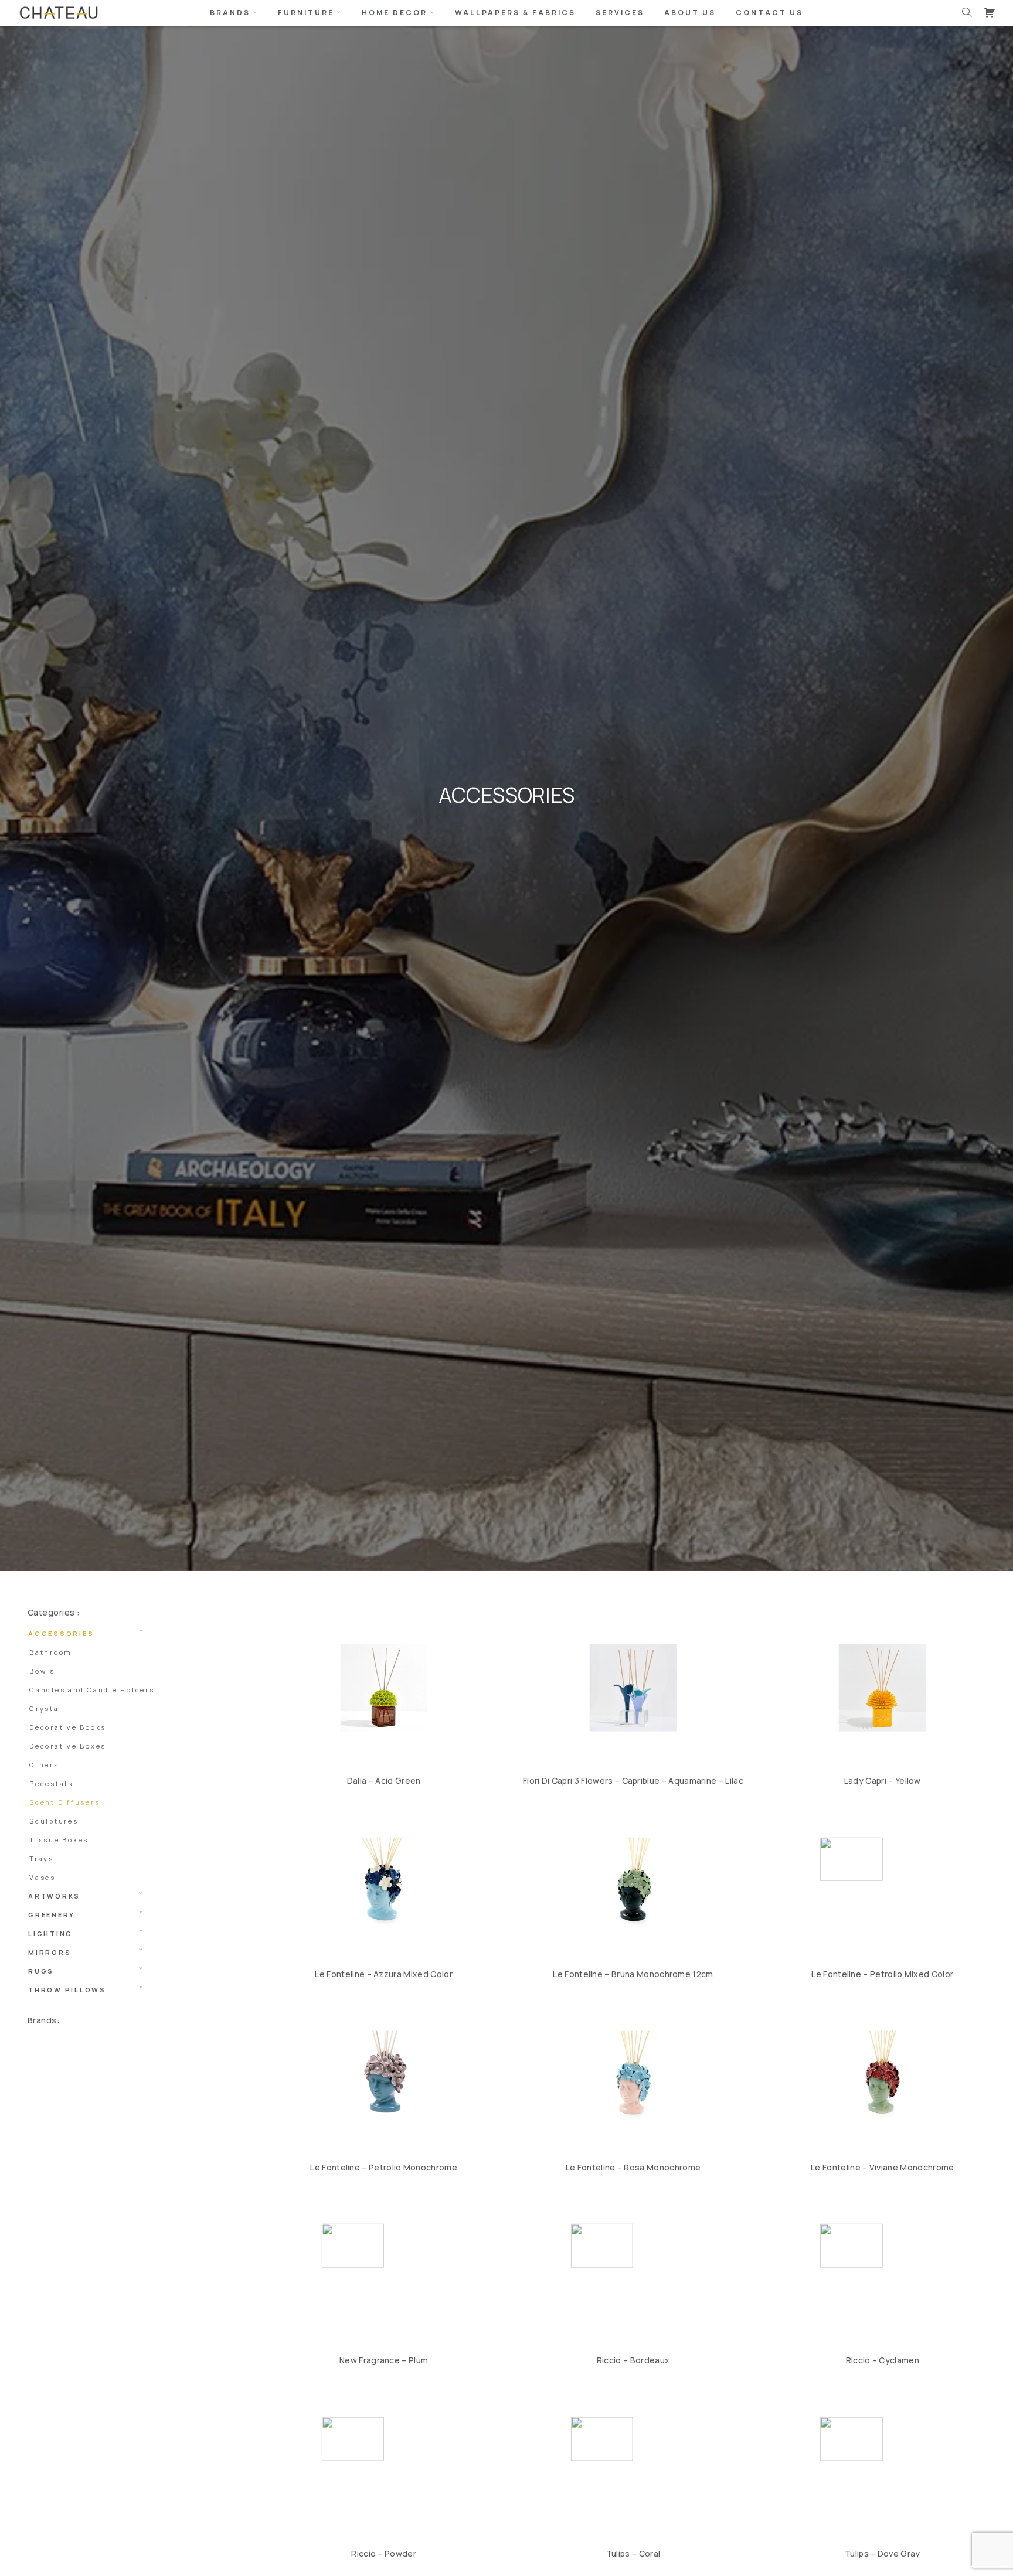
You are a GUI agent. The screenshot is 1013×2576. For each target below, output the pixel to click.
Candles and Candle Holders (92, 1690)
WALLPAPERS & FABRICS (515, 13)
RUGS (41, 1971)
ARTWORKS (54, 1896)
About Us (690, 13)
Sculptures (54, 1821)
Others (44, 1765)
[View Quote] (990, 12)
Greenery (52, 1915)
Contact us (769, 13)
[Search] (967, 12)
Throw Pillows (67, 1990)
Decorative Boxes (68, 1746)
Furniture (306, 13)
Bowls (42, 1671)
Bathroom (51, 1652)
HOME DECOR (395, 13)
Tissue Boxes (59, 1840)
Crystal (46, 1708)
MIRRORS (50, 1952)
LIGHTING (50, 1933)
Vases (43, 1877)
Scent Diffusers (64, 1802)
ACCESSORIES (61, 1633)
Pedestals (51, 1783)
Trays (42, 1858)
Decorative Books (68, 1727)
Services (620, 13)
